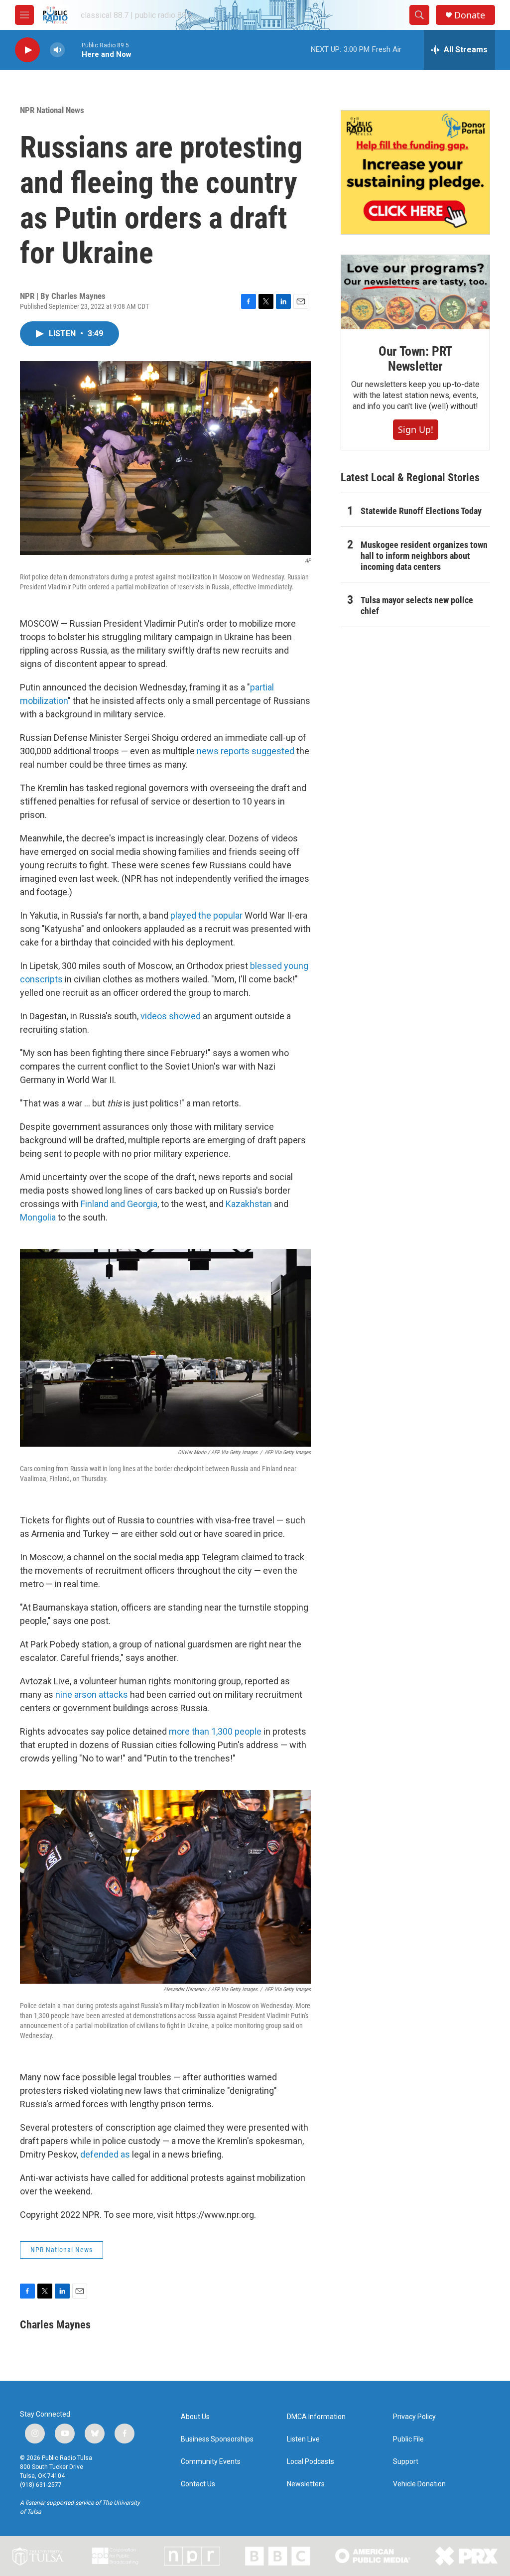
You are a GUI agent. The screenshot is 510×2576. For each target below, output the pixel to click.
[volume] (57, 50)
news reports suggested (246, 751)
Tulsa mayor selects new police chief (417, 606)
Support (406, 2462)
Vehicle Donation (419, 2484)
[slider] (73, 50)
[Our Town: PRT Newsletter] (415, 292)
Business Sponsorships (217, 2439)
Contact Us (198, 2484)
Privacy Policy (414, 2417)
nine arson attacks (92, 1695)
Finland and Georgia (119, 1204)
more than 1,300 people (215, 1731)
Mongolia (38, 1217)
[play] (27, 50)
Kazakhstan (249, 1204)
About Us (195, 2417)
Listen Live (303, 2439)
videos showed (171, 1016)
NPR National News (52, 110)
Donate (470, 15)
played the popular (206, 915)
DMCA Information (316, 2417)
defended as (105, 2154)
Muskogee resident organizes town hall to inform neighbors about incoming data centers (424, 556)
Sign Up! (416, 429)
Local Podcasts (311, 2462)
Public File (408, 2439)
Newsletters (306, 2484)
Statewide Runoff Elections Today (421, 511)
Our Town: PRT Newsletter (415, 359)
